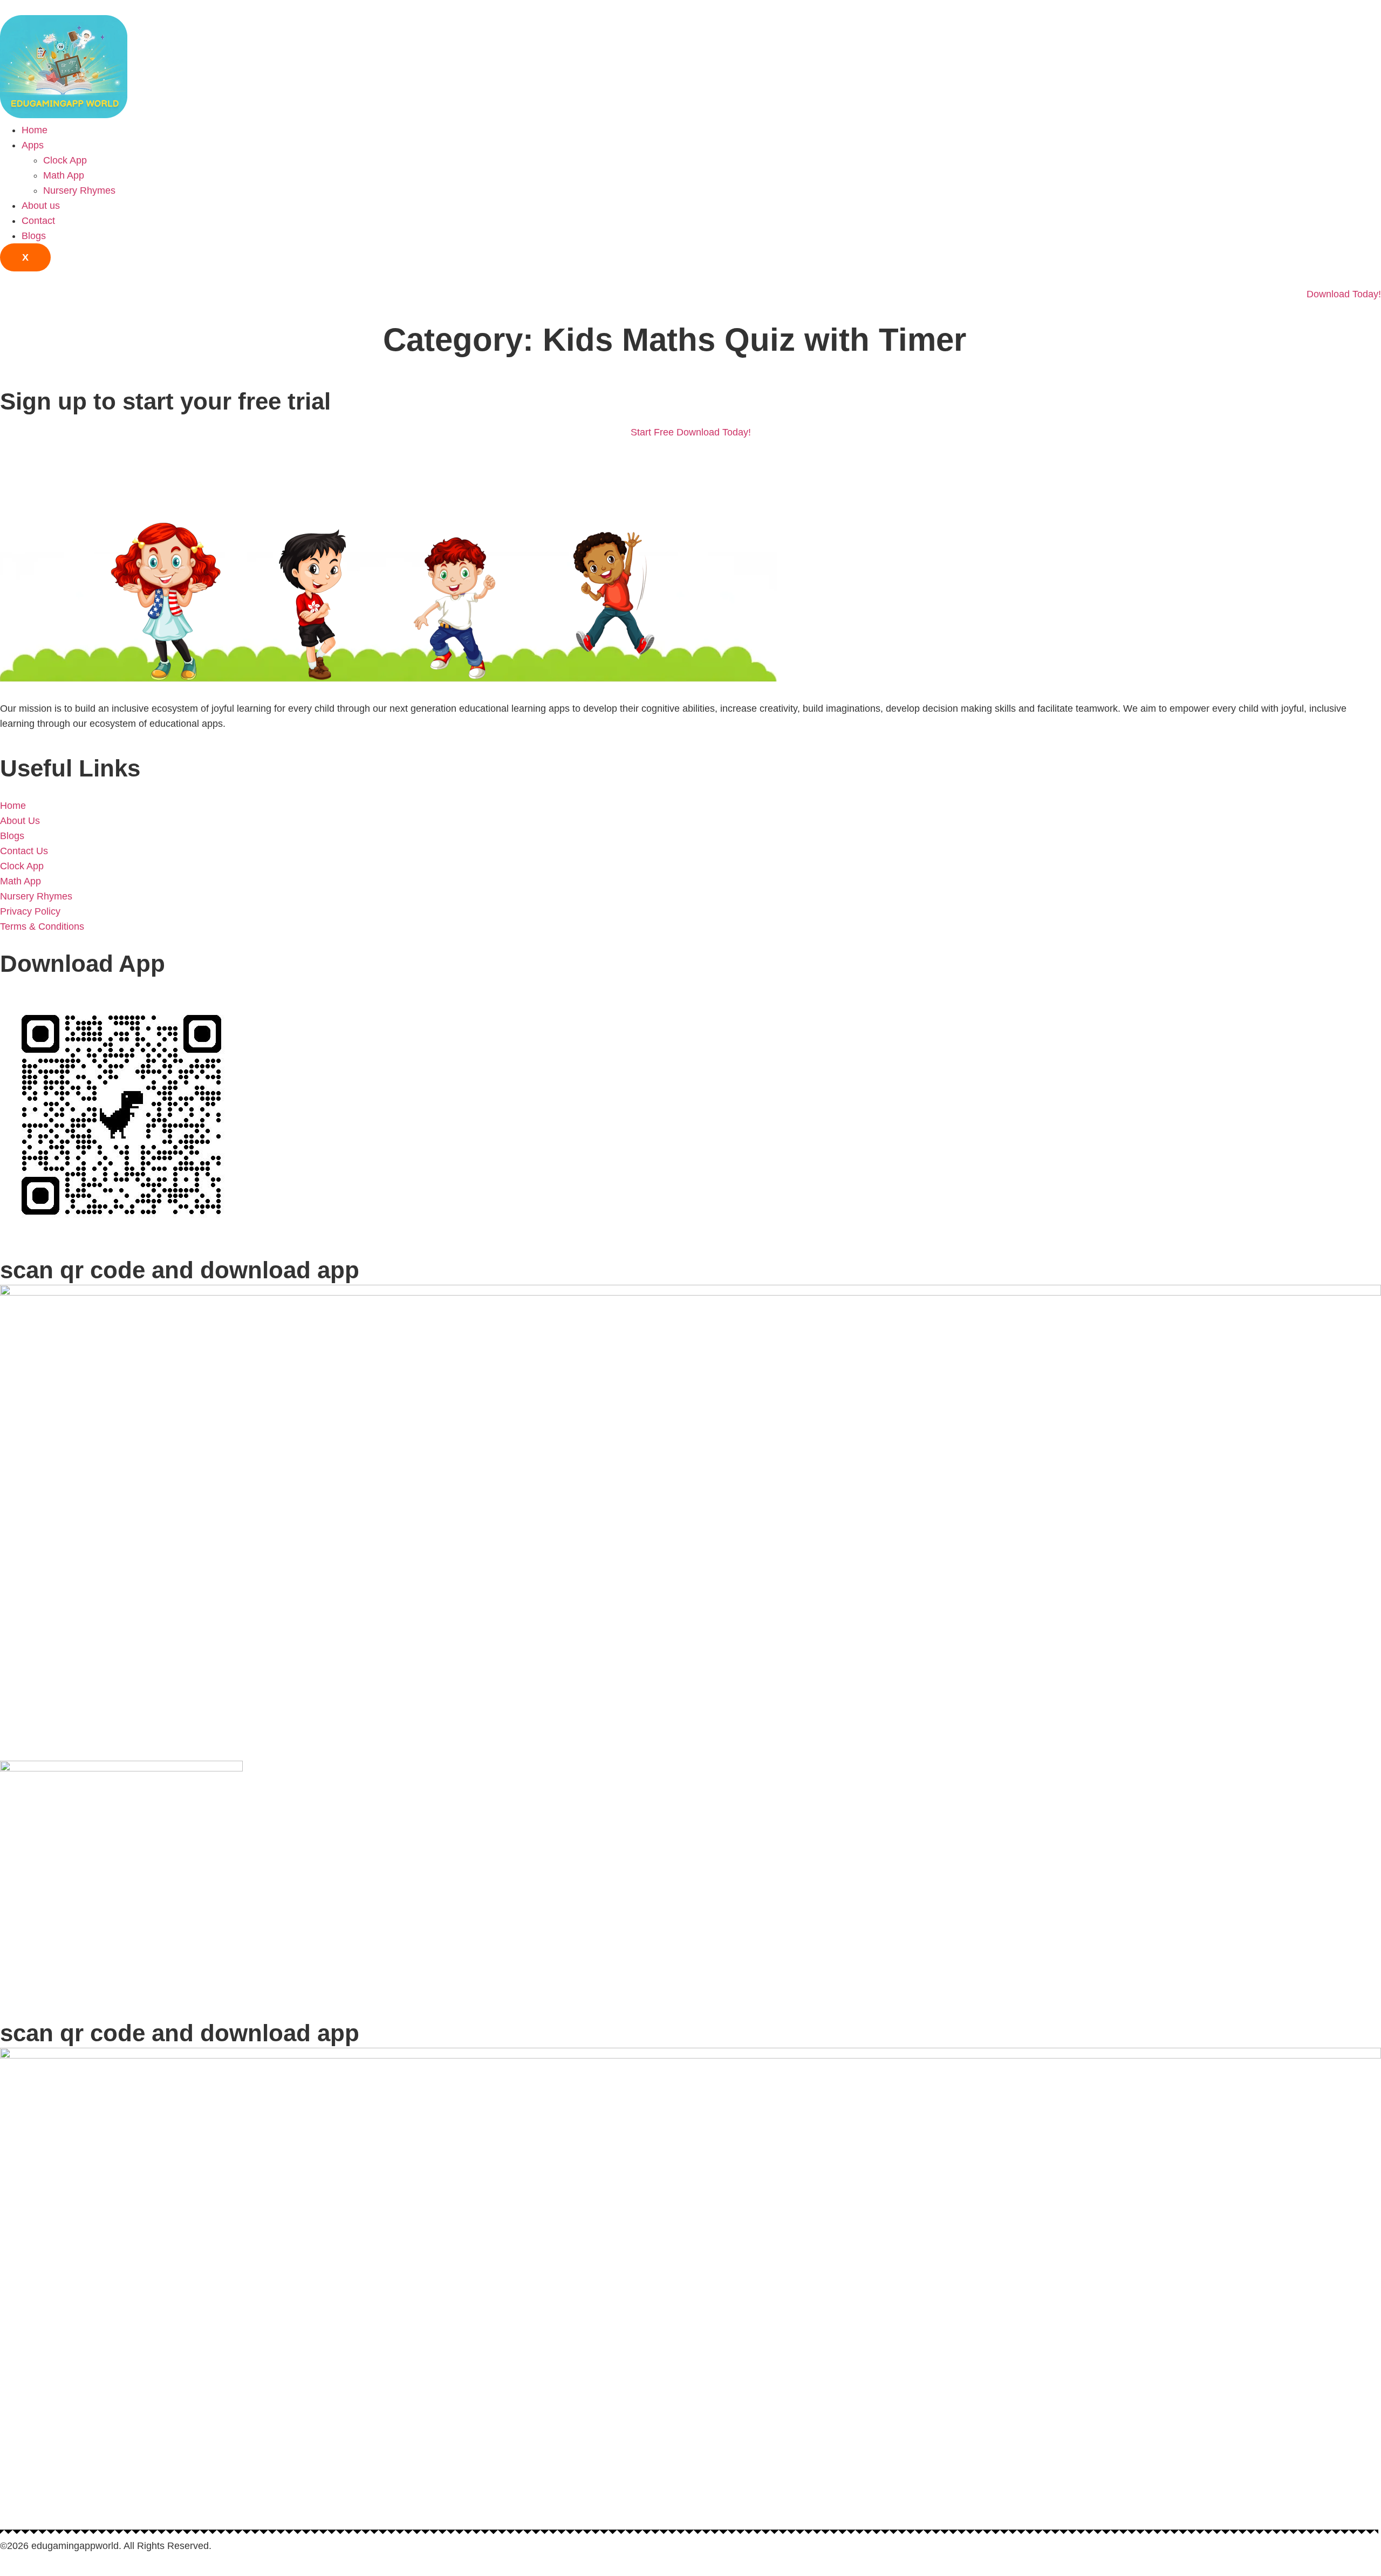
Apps (33, 145)
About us (41, 206)
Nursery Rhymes (79, 190)
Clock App (65, 160)
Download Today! (1344, 294)
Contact (38, 221)
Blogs (34, 236)
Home (35, 130)
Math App (64, 175)
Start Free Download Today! (691, 432)
